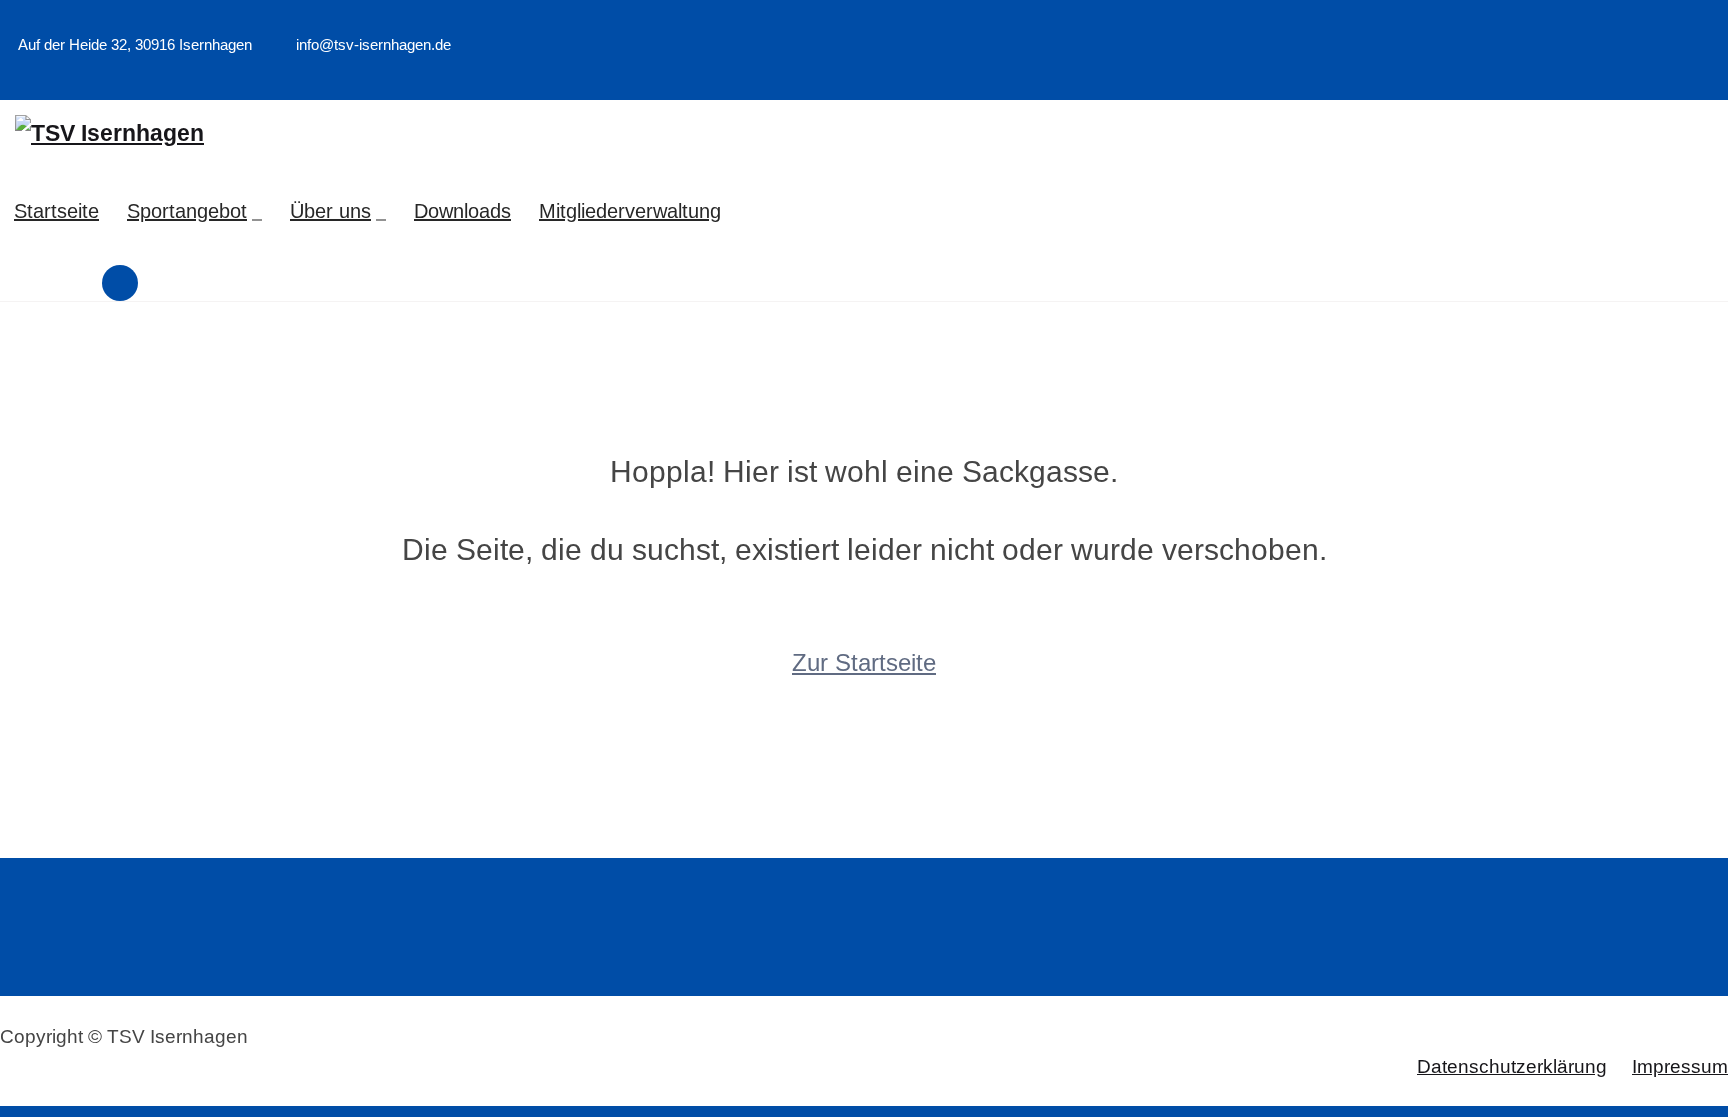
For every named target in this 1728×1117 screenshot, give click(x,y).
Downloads (462, 211)
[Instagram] (1722, 75)
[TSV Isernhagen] (109, 133)
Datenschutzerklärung (1512, 1066)
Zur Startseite (864, 662)
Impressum (1680, 1066)
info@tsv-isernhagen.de (371, 44)
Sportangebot (187, 211)
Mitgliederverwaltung (630, 211)
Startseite (56, 211)
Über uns (330, 211)
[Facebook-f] (1695, 75)
